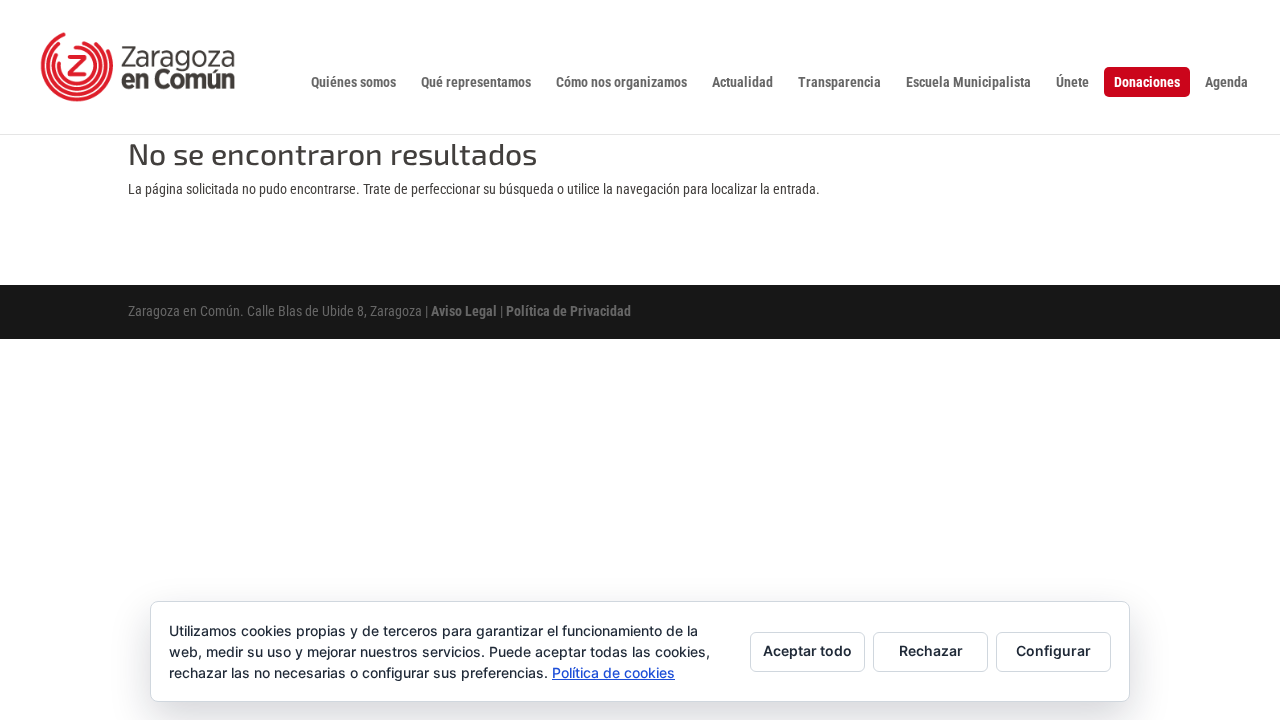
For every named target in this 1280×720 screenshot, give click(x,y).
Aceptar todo (807, 650)
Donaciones (1147, 82)
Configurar (1053, 650)
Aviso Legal (464, 311)
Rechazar (931, 650)
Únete (1072, 82)
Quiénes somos (353, 82)
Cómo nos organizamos (621, 82)
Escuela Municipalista (968, 82)
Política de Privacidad (568, 311)
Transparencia (839, 82)
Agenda (1226, 82)
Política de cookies (613, 672)
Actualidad (742, 82)
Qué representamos (476, 82)
